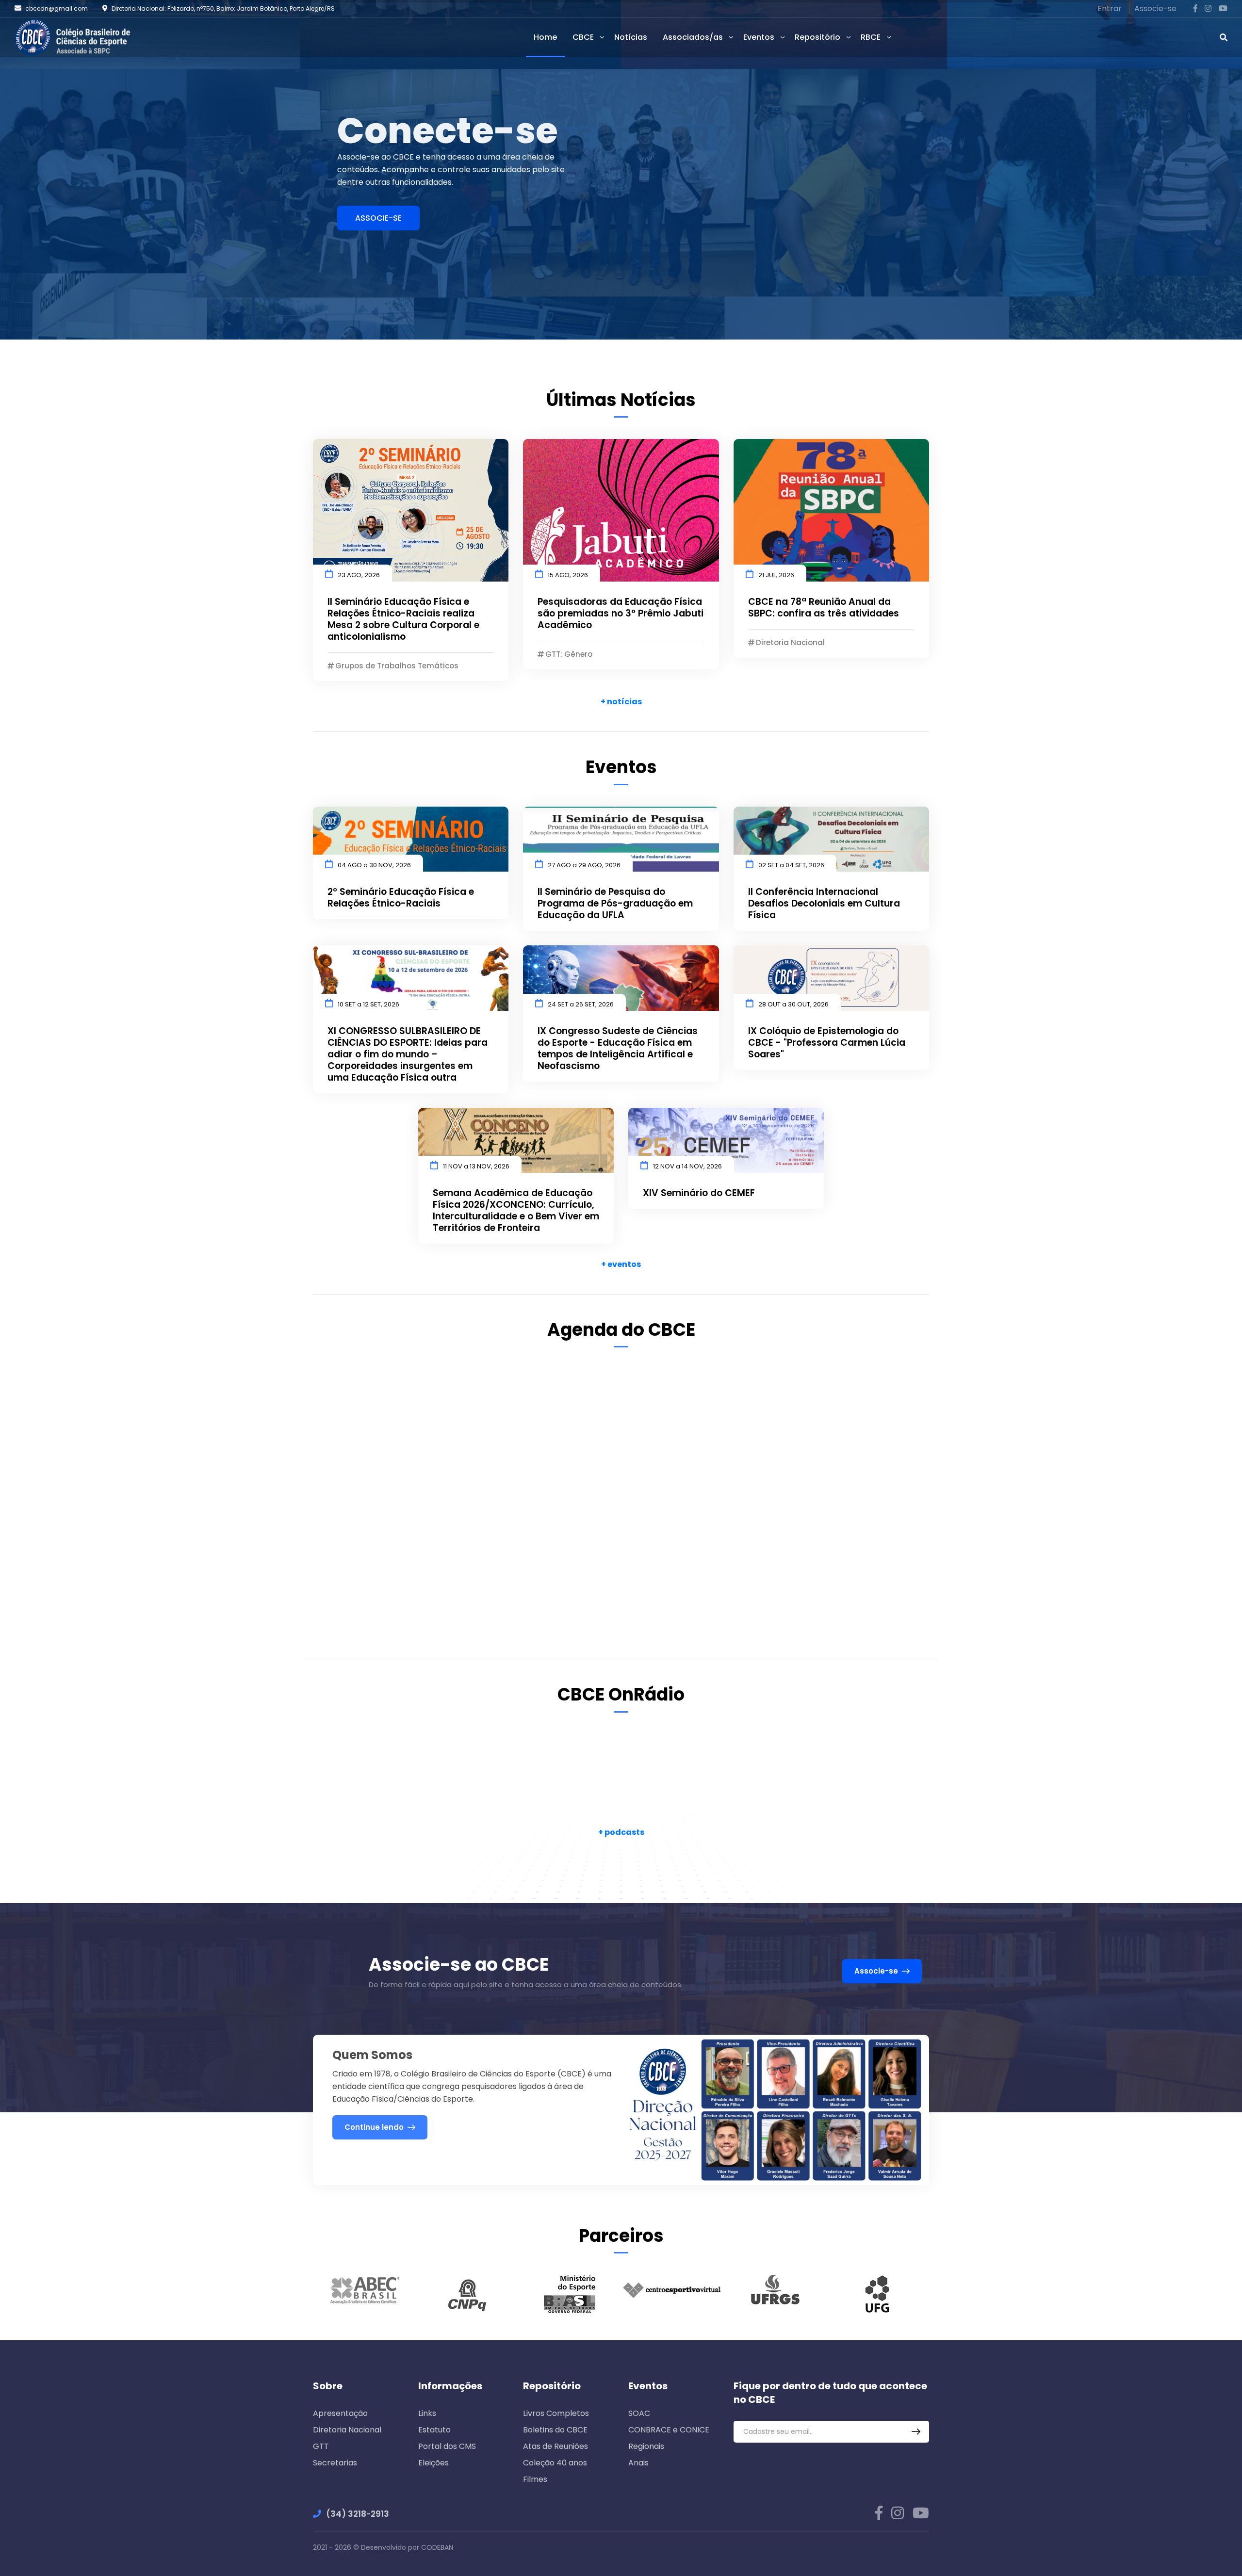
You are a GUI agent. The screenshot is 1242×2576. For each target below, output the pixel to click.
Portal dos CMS (447, 2446)
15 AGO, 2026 (568, 575)
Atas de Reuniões (556, 2446)
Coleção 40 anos (555, 2463)
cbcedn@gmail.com (57, 8)
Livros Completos (556, 2413)
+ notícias (621, 702)
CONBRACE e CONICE (669, 2430)
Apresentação (340, 2413)
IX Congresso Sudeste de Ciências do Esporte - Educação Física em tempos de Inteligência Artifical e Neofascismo (618, 1049)
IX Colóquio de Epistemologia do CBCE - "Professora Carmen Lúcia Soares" (827, 1043)
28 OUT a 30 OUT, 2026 (793, 1004)
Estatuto (434, 2430)
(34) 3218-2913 (358, 2514)
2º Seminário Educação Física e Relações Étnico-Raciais (401, 898)
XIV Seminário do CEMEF (699, 1193)
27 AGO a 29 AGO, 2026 (584, 865)
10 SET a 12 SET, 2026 (368, 1004)
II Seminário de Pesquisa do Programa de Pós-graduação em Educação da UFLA (615, 904)
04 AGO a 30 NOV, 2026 (374, 865)
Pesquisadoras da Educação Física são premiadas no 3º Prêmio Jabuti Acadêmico (621, 614)
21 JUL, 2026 (776, 575)
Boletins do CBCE (555, 2430)
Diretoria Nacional (347, 2430)
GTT (321, 2446)
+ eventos (621, 1264)
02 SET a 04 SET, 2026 (791, 865)
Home (545, 37)
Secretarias (335, 2463)
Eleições (433, 2463)
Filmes (535, 2479)
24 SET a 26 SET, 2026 (581, 1004)
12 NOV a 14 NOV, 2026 (687, 1166)
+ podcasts (621, 1832)
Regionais (646, 2446)
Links (427, 2413)
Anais (638, 2463)
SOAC (639, 2413)
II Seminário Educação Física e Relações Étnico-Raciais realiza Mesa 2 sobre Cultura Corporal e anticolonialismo (403, 619)
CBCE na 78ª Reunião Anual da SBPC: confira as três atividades (824, 608)
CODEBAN (437, 2547)
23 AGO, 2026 (359, 575)
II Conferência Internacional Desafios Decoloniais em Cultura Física (824, 904)
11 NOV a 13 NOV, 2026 (476, 1166)
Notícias (631, 37)
